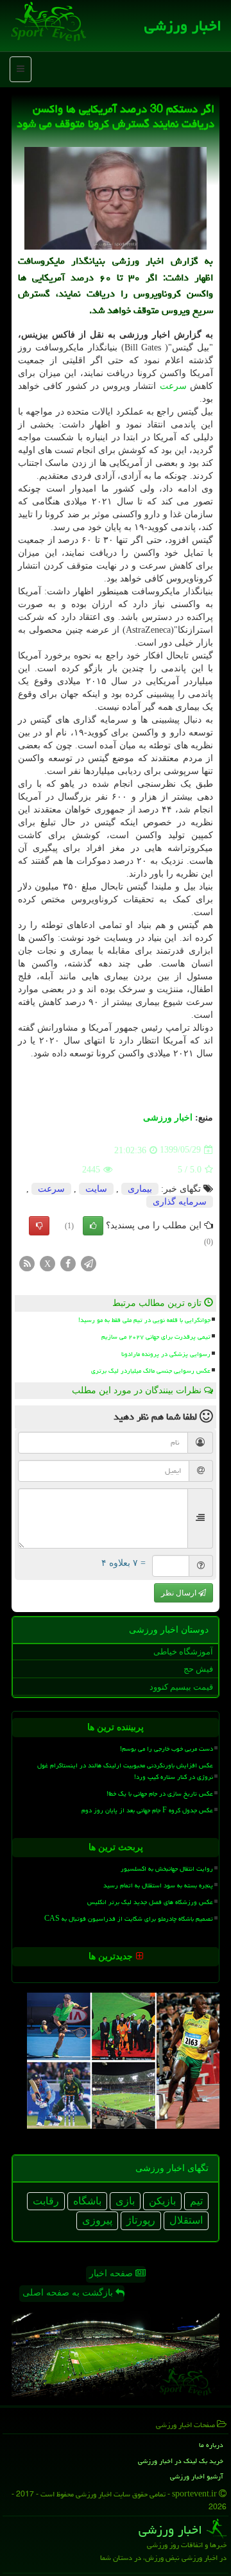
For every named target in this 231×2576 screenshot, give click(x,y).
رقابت (46, 2201)
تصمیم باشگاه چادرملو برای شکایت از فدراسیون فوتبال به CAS (129, 1919)
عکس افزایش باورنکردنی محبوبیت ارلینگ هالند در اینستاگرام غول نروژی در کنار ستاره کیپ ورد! (125, 1771)
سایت (96, 1189)
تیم (196, 2201)
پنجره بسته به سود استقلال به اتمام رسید (158, 1885)
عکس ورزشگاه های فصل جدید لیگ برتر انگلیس (150, 1902)
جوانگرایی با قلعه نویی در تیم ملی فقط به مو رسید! (144, 1320)
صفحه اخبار (112, 2273)
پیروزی (97, 2220)
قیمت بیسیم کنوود (181, 1687)
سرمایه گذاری (180, 1202)
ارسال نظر (180, 1593)
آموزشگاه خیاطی (183, 1652)
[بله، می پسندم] (93, 1226)
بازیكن (162, 2201)
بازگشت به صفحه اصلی (69, 2293)
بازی (125, 2201)
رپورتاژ (141, 2220)
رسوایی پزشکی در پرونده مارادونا (166, 1354)
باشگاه (87, 2201)
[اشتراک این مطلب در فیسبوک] (68, 1263)
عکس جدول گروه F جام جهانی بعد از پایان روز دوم (147, 1810)
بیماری (140, 1189)
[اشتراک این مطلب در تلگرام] (89, 1263)
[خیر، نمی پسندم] (39, 1226)
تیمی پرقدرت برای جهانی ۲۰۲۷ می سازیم (156, 1337)
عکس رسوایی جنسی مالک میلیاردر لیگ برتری (151, 1371)
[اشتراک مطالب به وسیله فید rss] (27, 1263)
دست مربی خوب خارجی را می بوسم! (167, 1749)
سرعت (173, 386)
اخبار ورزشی (183, 26)
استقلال (186, 2220)
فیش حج (198, 1669)
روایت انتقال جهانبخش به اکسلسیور (167, 1869)
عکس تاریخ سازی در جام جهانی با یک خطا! (160, 1794)
